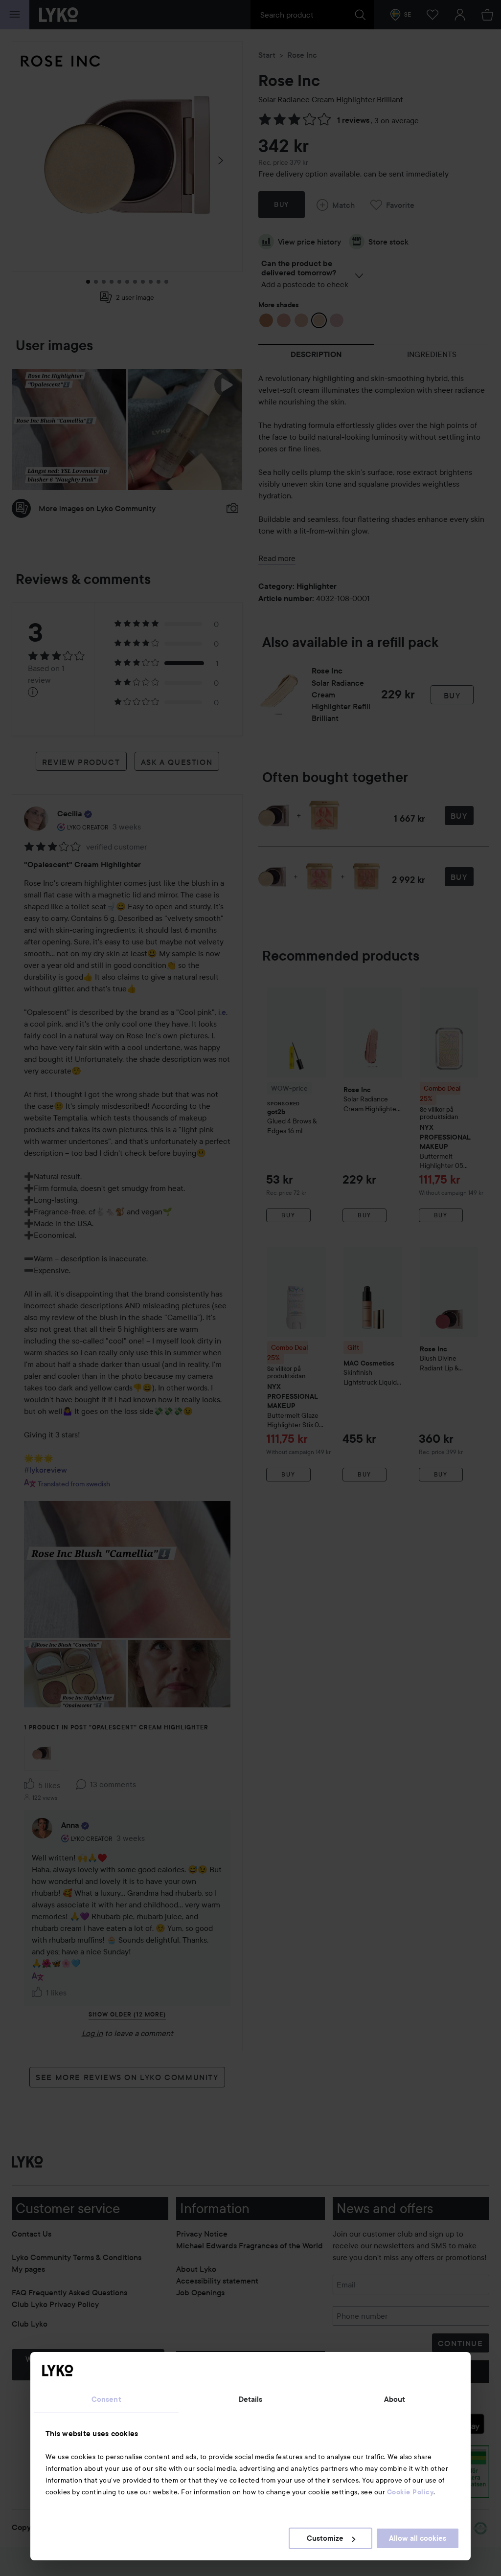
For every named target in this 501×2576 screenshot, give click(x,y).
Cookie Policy (410, 2492)
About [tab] (395, 2399)
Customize (325, 2538)
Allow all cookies (418, 2538)
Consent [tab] (106, 2399)
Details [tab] (251, 2399)
